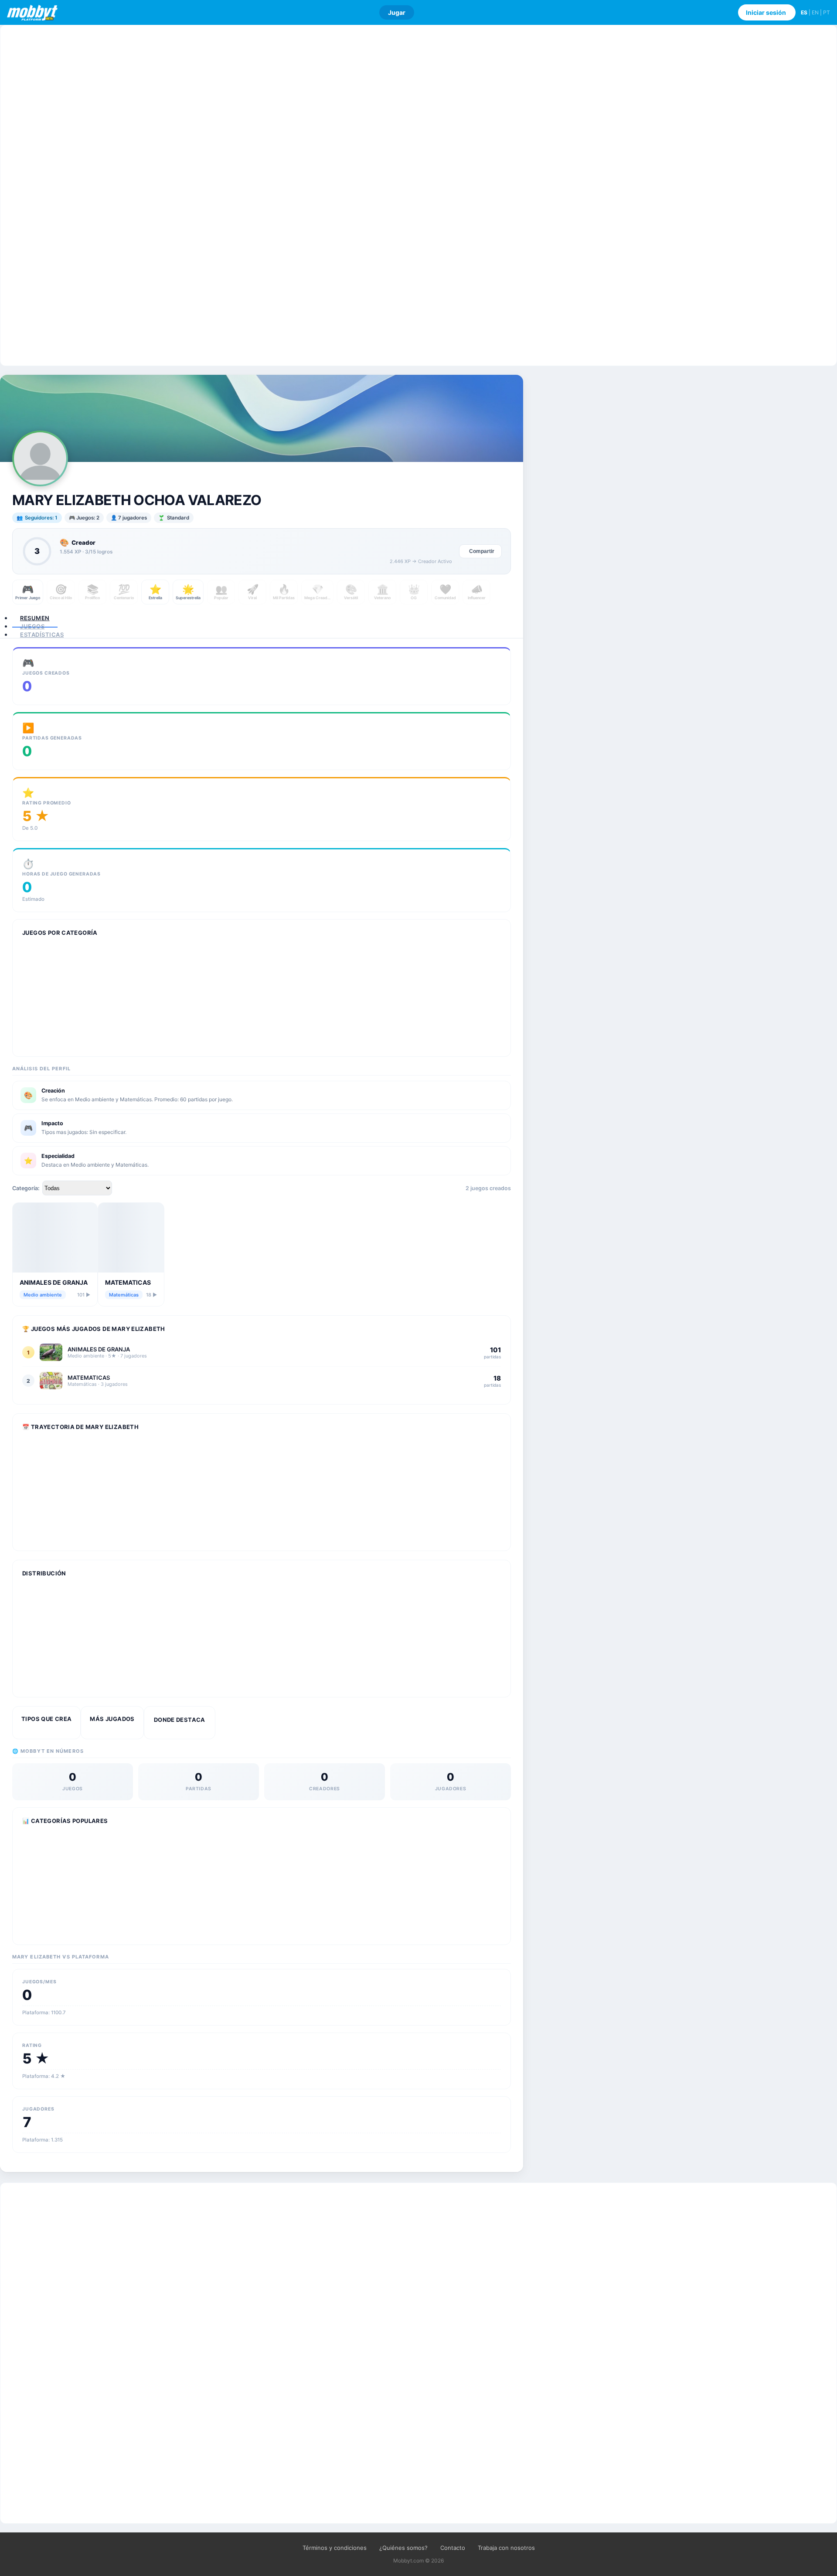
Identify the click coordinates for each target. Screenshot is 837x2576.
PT (827, 12)
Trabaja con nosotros (506, 2548)
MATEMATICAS (128, 1282)
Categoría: (26, 1188)
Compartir (482, 551)
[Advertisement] (418, 195)
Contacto (453, 2548)
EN (815, 12)
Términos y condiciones (335, 2548)
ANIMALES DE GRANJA (54, 1282)
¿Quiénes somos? (403, 2548)
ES (804, 12)
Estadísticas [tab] (42, 635)
